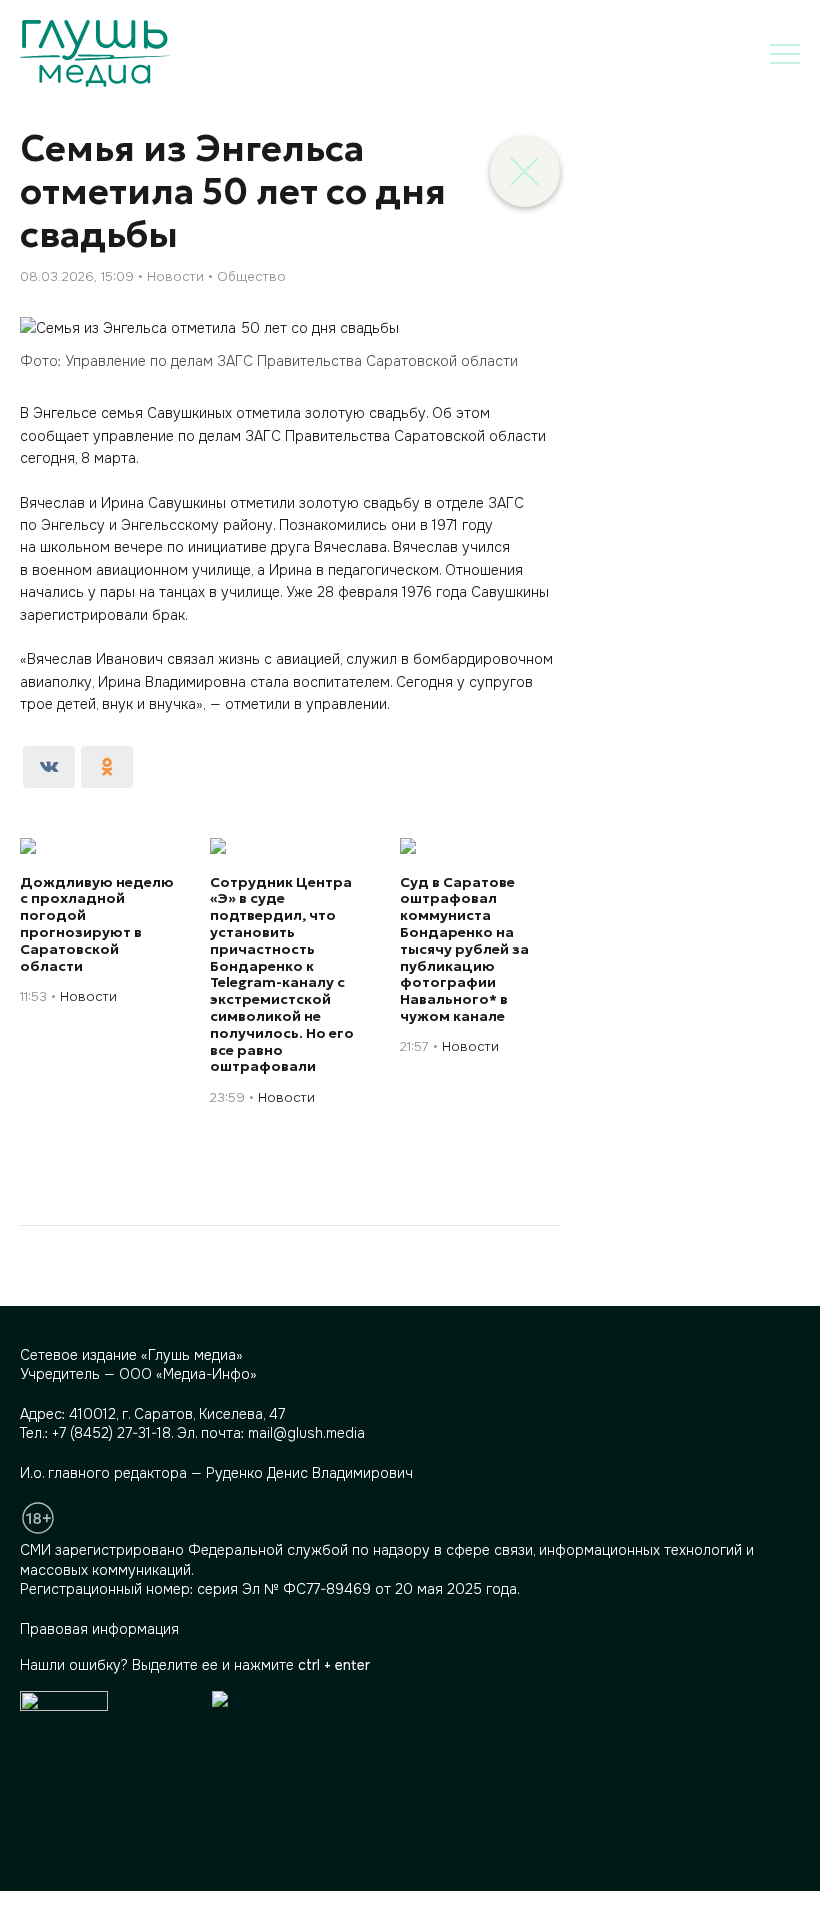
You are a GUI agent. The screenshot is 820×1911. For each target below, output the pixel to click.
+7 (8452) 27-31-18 (111, 1433)
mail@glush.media (306, 1433)
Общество (251, 276)
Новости (175, 276)
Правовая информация (99, 1629)
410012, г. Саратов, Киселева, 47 (177, 1414)
